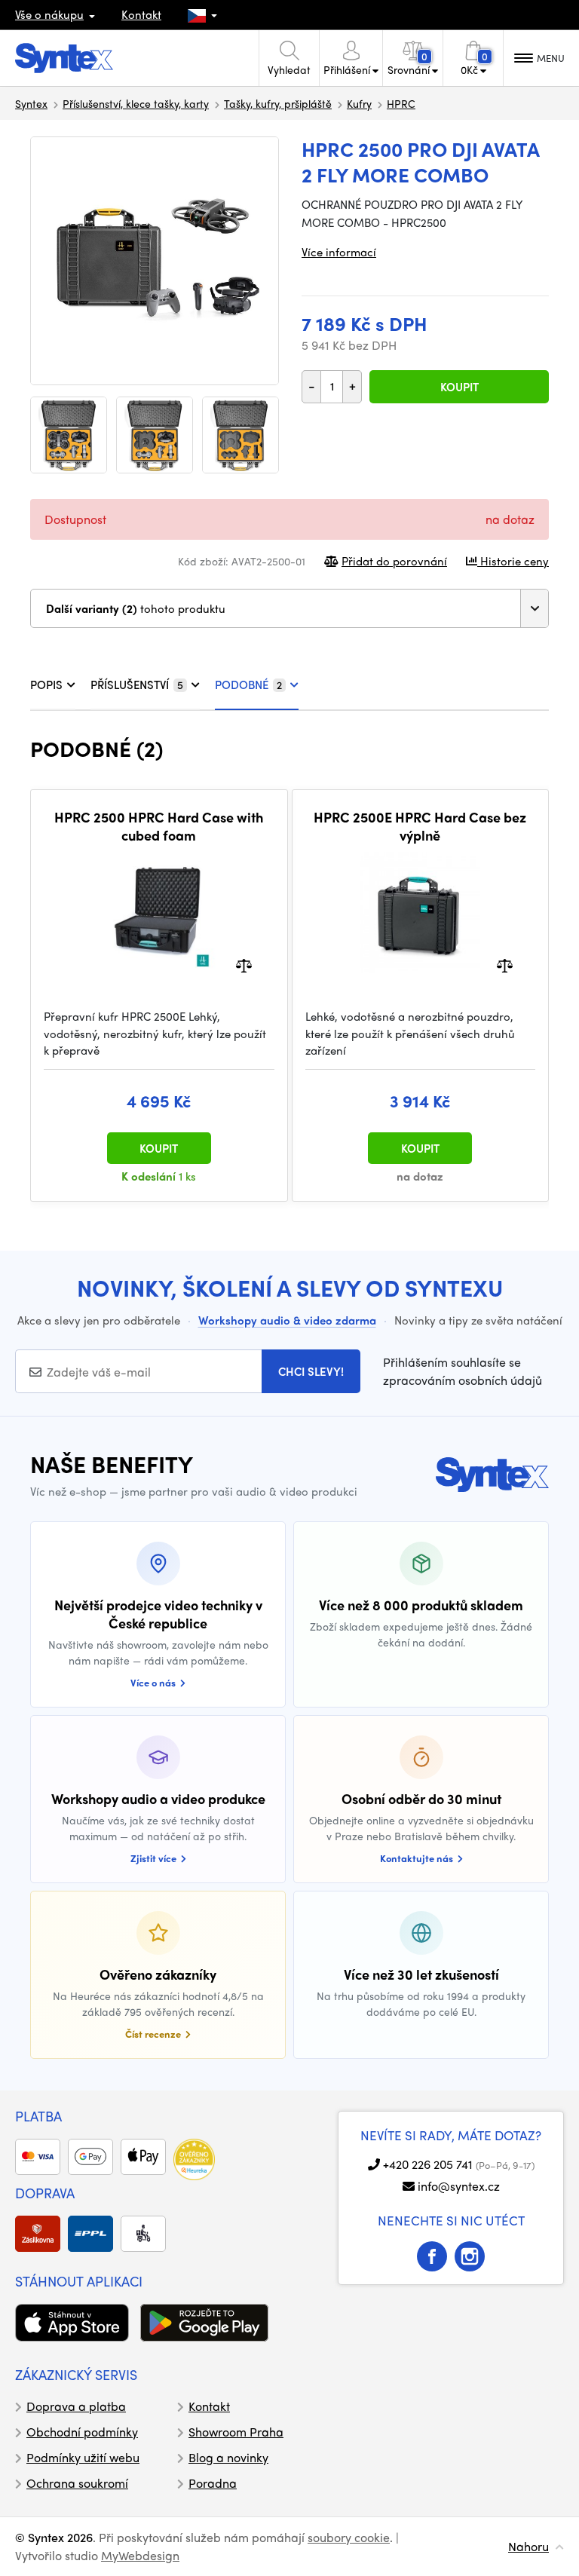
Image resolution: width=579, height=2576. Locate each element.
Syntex (31, 103)
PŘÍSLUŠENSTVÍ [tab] (137, 685)
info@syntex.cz (459, 2186)
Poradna (213, 2483)
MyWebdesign (140, 2555)
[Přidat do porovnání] (244, 965)
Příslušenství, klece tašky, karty (136, 103)
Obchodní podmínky (82, 2432)
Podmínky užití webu (83, 2457)
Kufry (359, 103)
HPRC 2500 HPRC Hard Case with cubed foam (159, 826)
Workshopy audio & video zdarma (287, 1320)
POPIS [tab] (46, 685)
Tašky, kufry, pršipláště (278, 103)
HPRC (401, 103)
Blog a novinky (228, 2457)
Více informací (339, 252)
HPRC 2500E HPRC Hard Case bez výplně (420, 826)
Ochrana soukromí (77, 2483)
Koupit (460, 387)
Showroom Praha (236, 2432)
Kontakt (141, 14)
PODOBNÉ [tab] (248, 685)
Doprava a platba (76, 2406)
